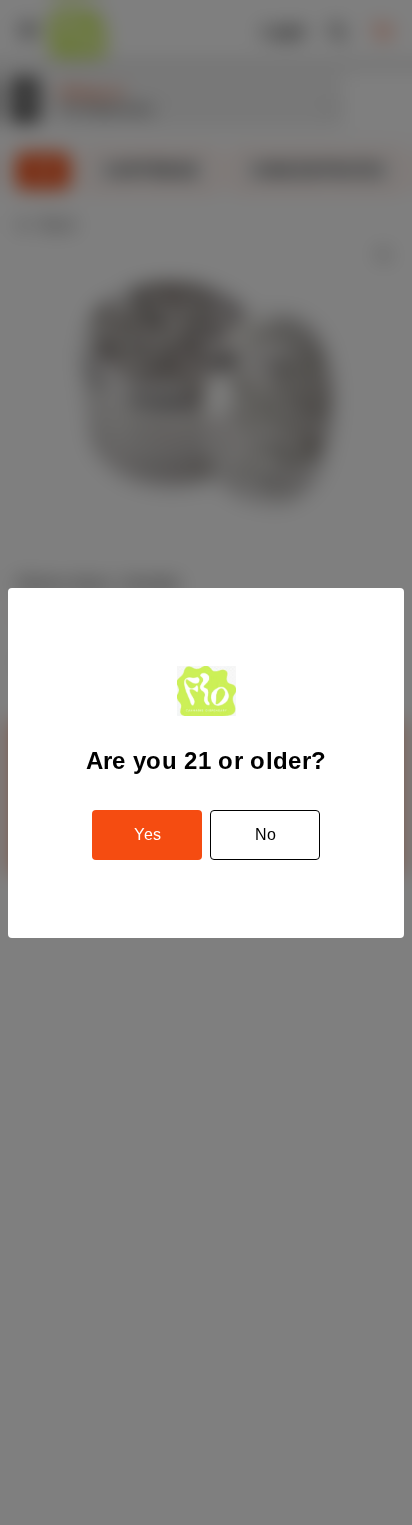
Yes (147, 834)
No (265, 834)
